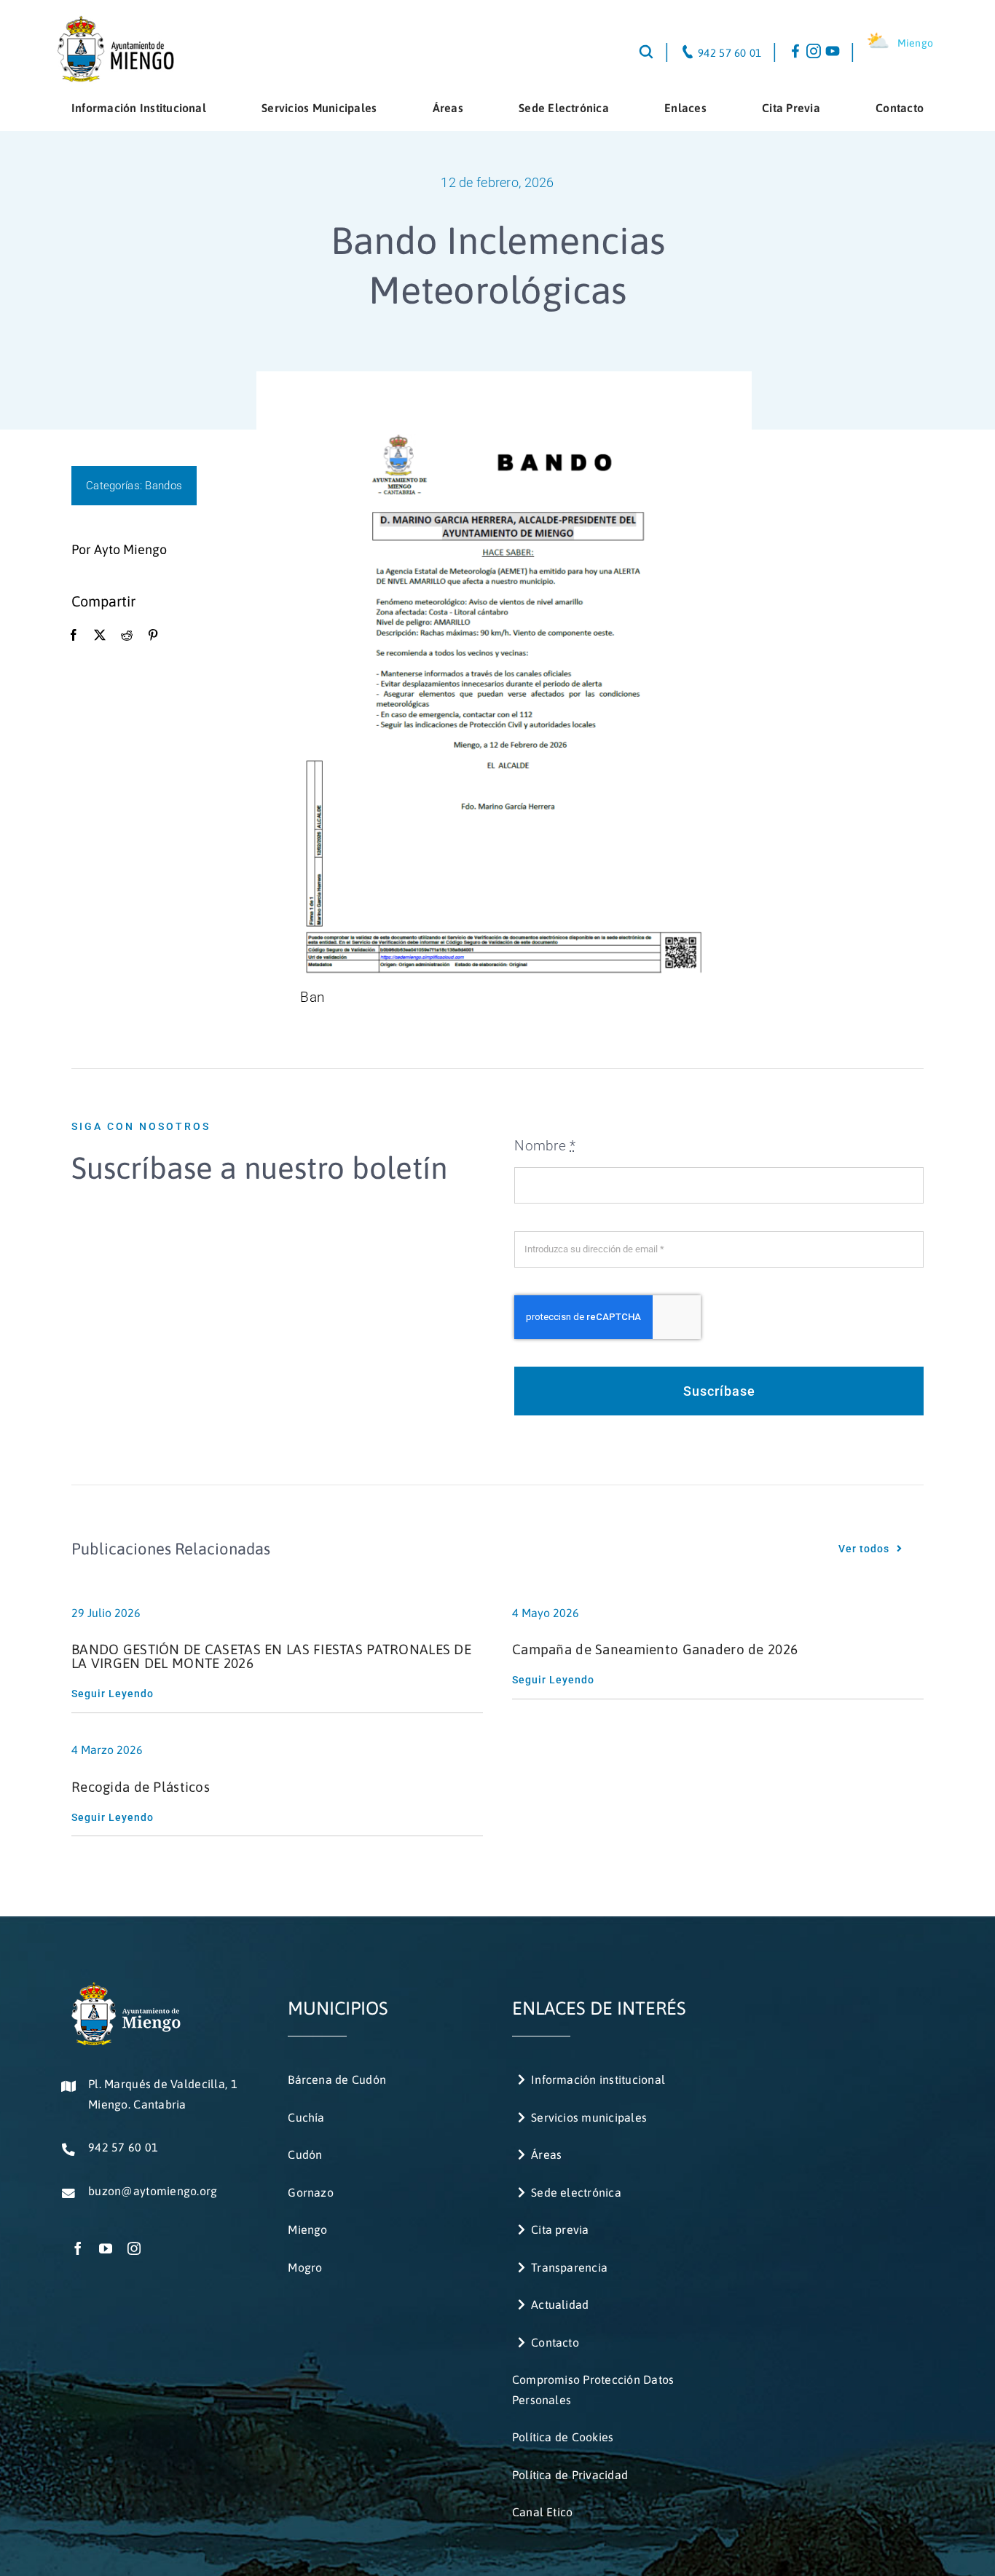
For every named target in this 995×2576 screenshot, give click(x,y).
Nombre (545, 1146)
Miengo (916, 43)
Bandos (164, 486)
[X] (100, 636)
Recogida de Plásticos (141, 1787)
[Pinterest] (153, 636)
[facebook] (78, 2248)
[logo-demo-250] (115, 21)
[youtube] (106, 2248)
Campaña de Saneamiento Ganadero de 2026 (655, 1649)
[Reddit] (127, 636)
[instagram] (134, 2248)
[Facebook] (74, 636)
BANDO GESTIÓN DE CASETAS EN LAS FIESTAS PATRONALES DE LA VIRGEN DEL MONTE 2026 (271, 1656)
